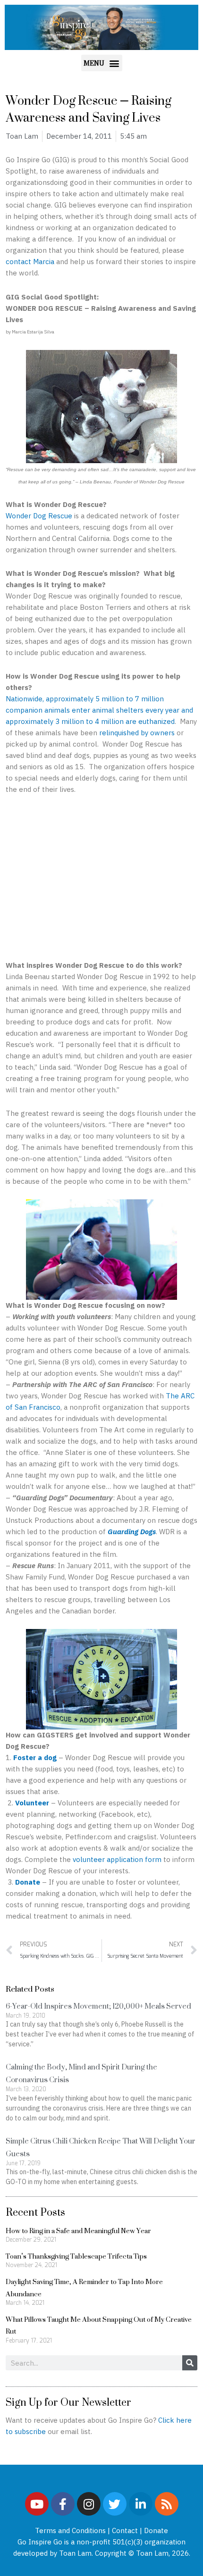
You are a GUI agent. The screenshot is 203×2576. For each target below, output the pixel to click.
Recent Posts (35, 2212)
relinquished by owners (137, 733)
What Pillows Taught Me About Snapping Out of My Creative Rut (99, 2325)
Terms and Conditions (70, 2530)
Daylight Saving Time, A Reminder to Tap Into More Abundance (84, 2288)
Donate (156, 2530)
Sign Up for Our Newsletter (68, 2402)
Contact (125, 2530)
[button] (102, 63)
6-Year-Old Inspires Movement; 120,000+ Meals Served (98, 2006)
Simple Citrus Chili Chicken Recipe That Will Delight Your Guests (101, 2147)
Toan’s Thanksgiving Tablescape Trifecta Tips (76, 2256)
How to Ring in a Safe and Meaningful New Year (78, 2231)
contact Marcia (30, 262)
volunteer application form (117, 1859)
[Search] (190, 2363)
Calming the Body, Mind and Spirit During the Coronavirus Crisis (81, 2073)
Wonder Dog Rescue (39, 516)
